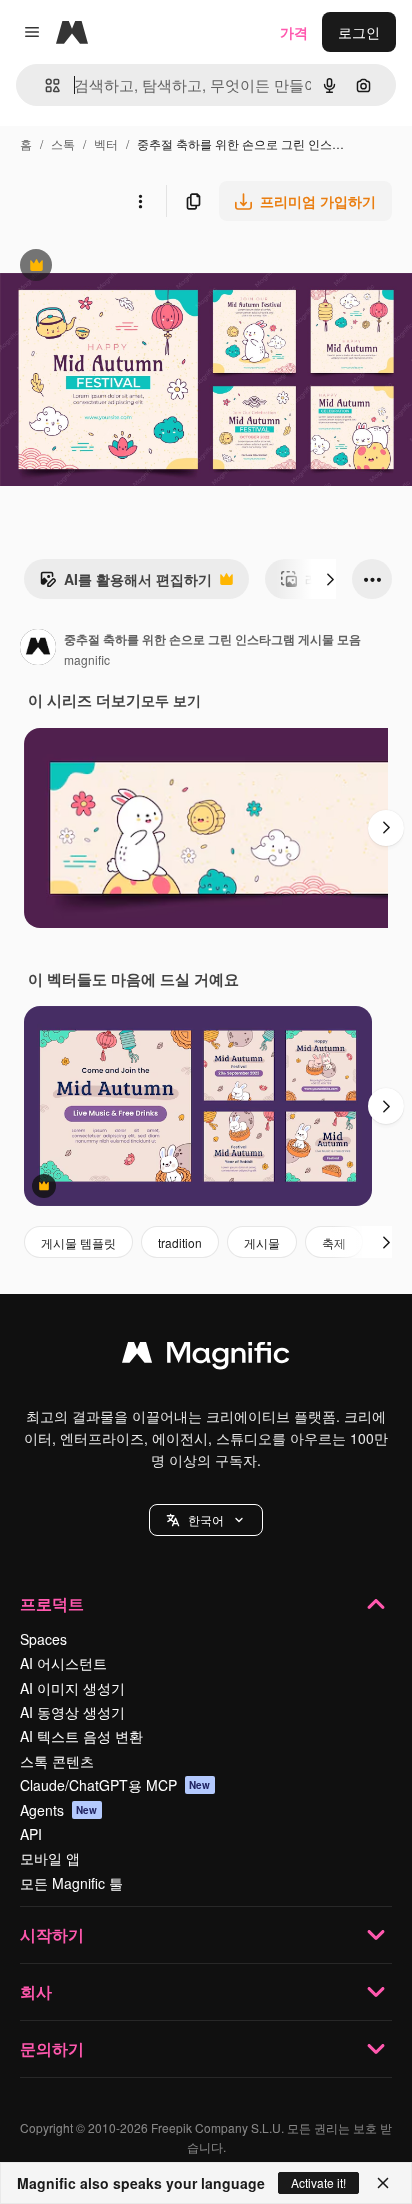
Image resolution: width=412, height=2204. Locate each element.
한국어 (206, 1519)
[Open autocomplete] (44, 85)
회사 (36, 1991)
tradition (180, 1242)
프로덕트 (52, 1603)
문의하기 (52, 2048)
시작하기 (52, 1934)
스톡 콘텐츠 (57, 1761)
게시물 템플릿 (78, 1242)
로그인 (359, 32)
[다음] (330, 579)
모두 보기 (171, 700)
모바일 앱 (50, 1858)
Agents (59, 1810)
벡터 (106, 143)
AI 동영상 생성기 (72, 1712)
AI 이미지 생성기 (72, 1688)
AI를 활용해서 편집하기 (125, 584)
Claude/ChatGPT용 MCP (115, 1785)
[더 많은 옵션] (140, 201)
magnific (87, 659)
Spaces (43, 1639)
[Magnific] (206, 1357)
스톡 (63, 143)
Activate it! (318, 2182)
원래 (115, 267)
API (31, 1834)
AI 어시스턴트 (63, 1663)
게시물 (262, 1242)
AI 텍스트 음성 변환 (81, 1736)
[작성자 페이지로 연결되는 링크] (38, 649)
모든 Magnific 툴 (71, 1883)
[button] (206, 1520)
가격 (294, 32)
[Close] (383, 2183)
